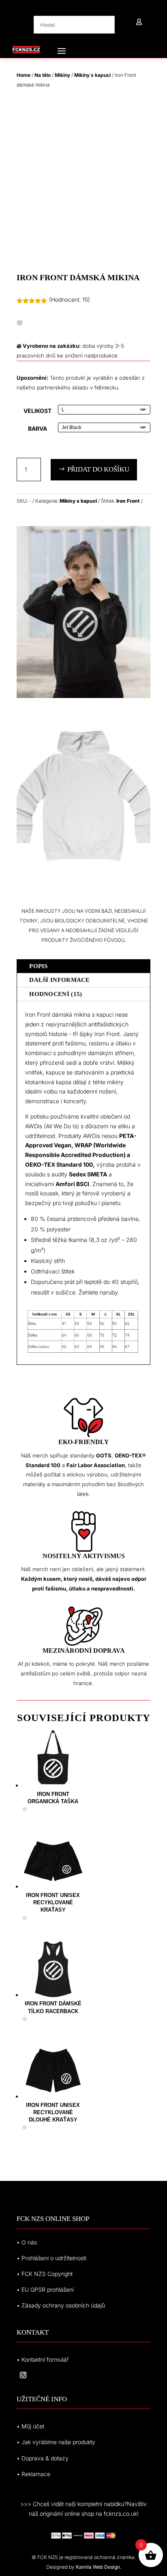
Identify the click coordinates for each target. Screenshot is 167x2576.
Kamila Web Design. (98, 2567)
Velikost (37, 411)
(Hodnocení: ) (70, 299)
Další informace (60, 980)
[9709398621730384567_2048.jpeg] (83, 880)
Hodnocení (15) (56, 994)
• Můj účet (30, 2426)
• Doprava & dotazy (43, 2458)
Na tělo (43, 75)
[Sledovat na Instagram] (23, 2375)
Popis (39, 966)
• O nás (27, 2242)
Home (24, 75)
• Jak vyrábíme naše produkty (56, 2442)
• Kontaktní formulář (43, 2359)
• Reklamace (33, 2474)
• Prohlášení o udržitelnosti (51, 2258)
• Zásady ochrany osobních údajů (61, 2305)
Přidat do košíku (98, 469)
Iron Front (128, 501)
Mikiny (62, 75)
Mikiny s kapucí (92, 75)
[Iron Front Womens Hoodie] (83, 696)
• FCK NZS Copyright (45, 2274)
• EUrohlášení (45, 2289)
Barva (37, 428)
